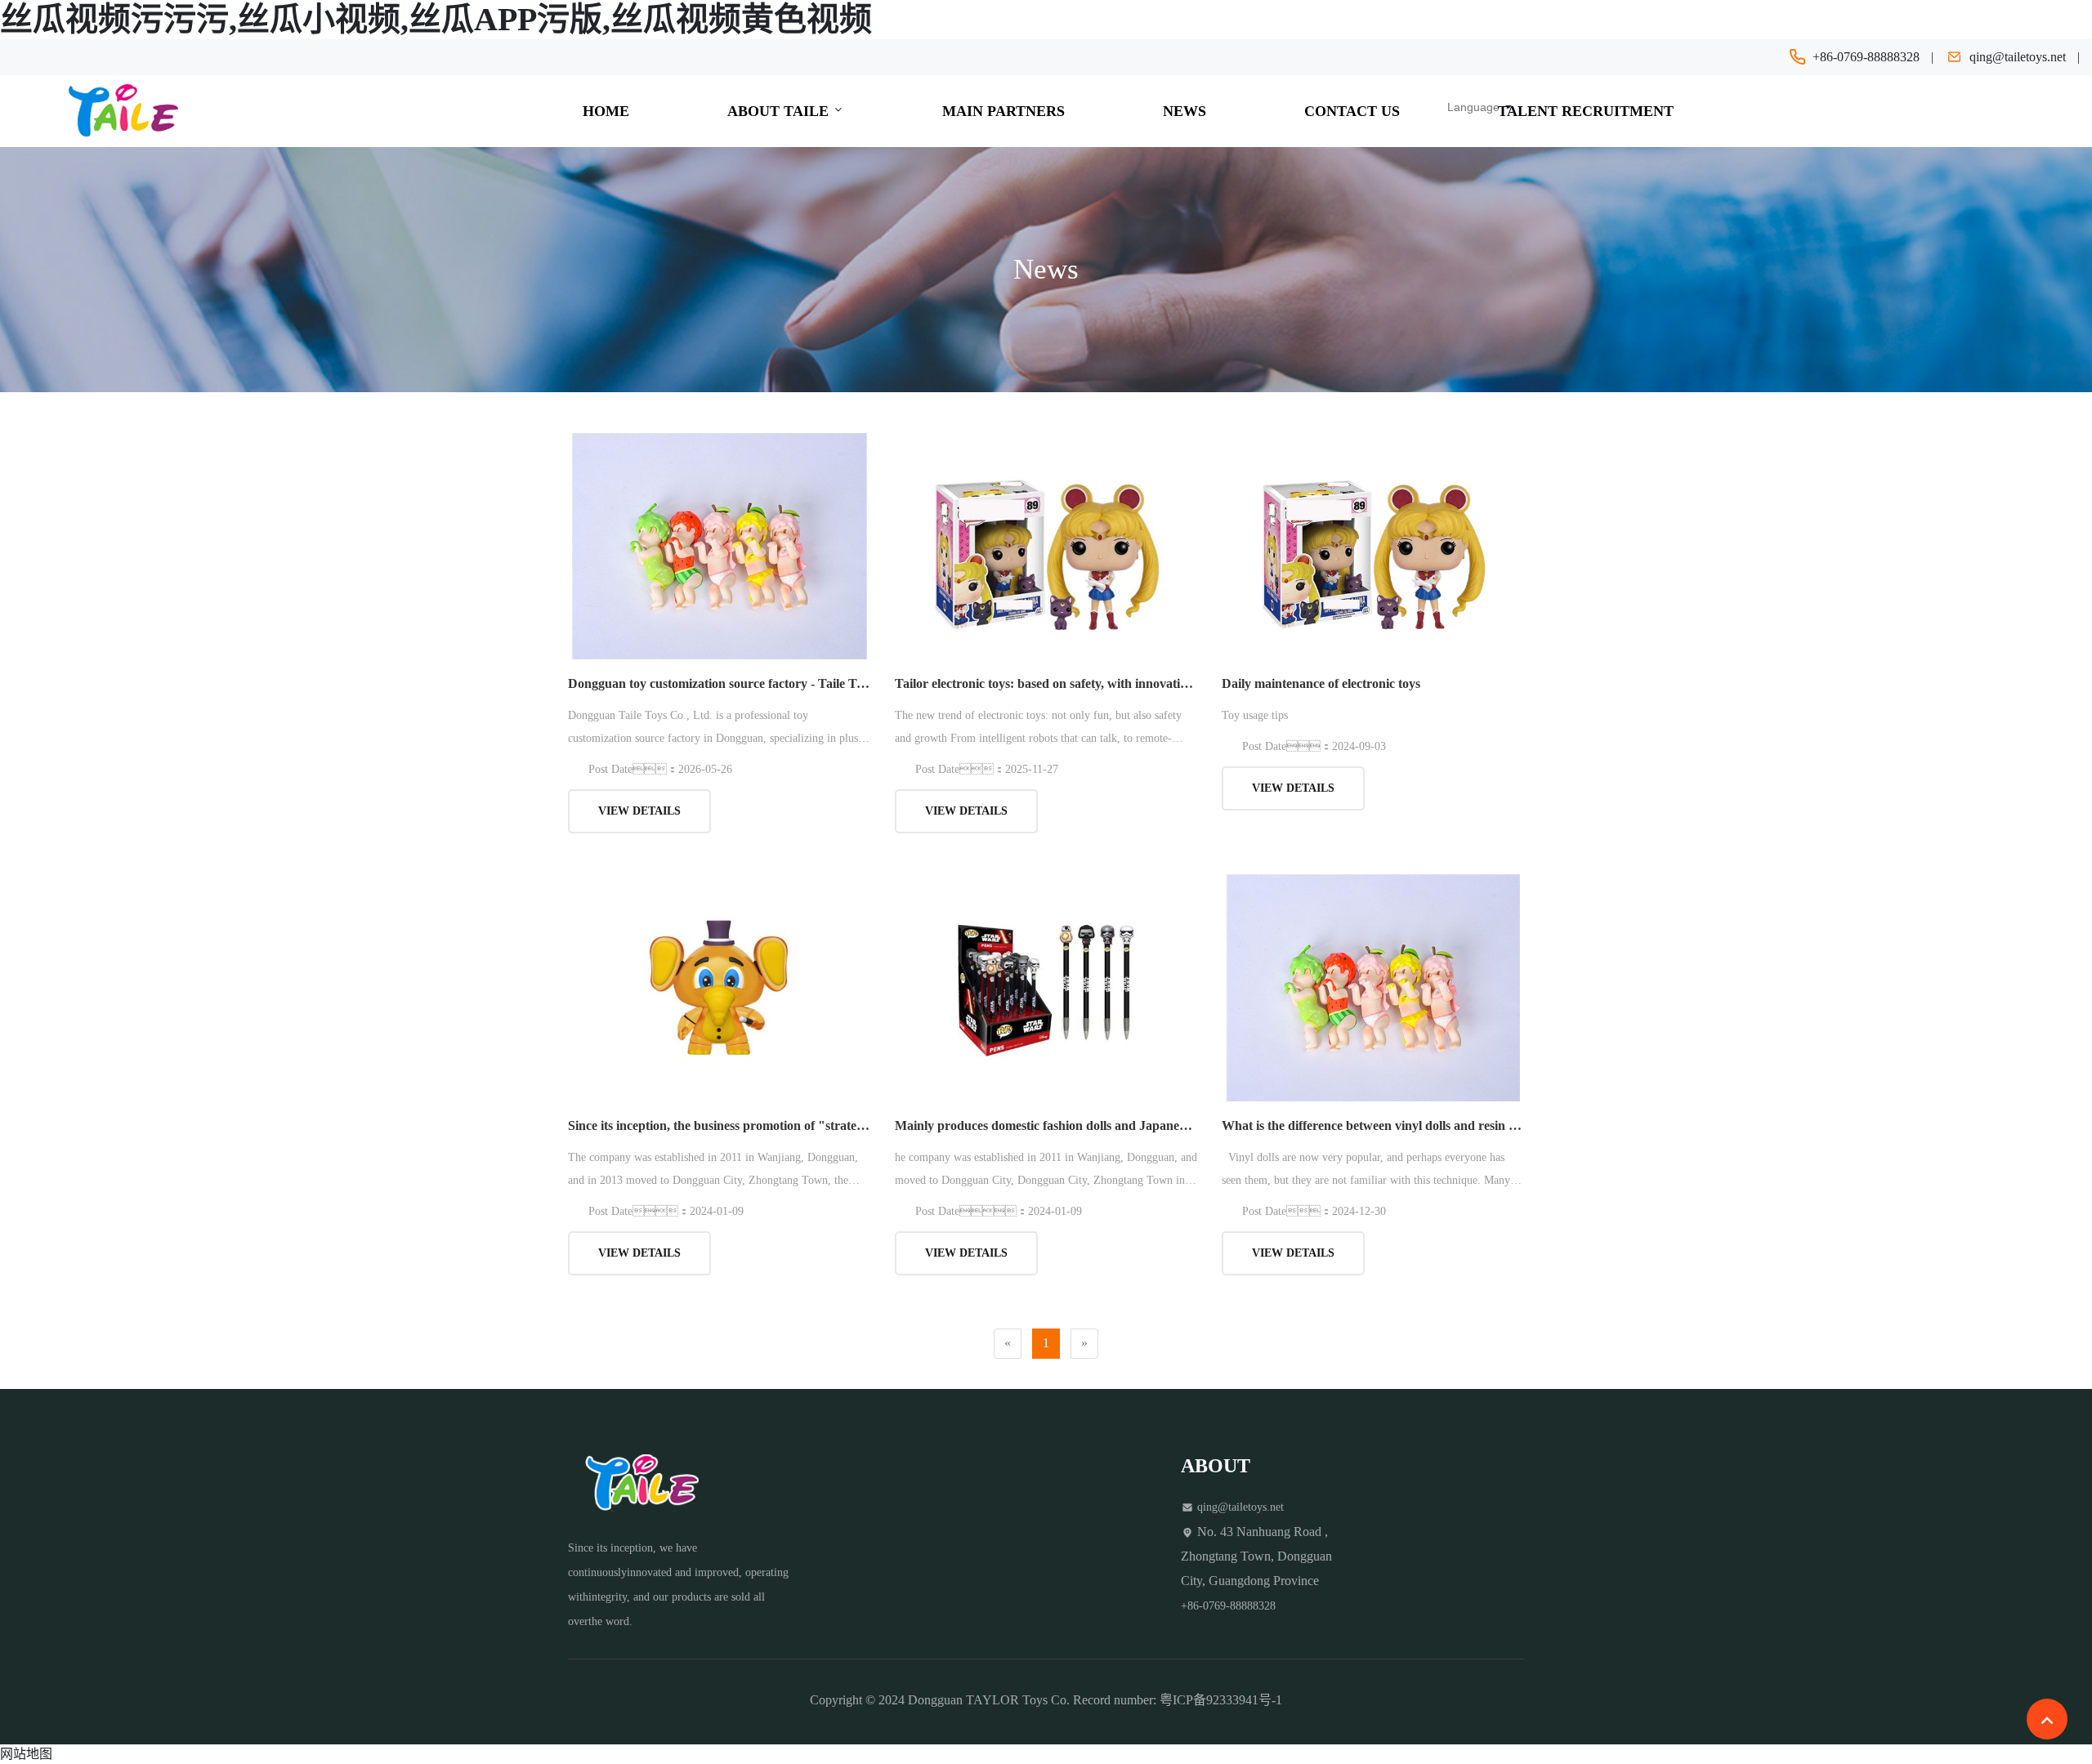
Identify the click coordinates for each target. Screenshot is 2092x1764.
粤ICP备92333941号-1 (1221, 1700)
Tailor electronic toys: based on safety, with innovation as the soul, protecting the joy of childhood (1046, 683)
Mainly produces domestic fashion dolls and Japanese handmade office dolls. (1046, 1125)
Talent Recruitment (1586, 111)
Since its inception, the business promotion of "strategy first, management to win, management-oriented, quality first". (719, 1125)
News (1185, 111)
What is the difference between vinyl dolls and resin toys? (1373, 1125)
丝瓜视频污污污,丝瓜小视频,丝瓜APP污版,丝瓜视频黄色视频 (436, 19)
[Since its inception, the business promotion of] (719, 987)
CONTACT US (1352, 111)
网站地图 (26, 1754)
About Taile (780, 111)
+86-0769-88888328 (1866, 57)
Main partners (1004, 111)
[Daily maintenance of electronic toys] (1373, 545)
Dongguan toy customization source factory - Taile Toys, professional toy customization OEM (719, 683)
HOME (606, 111)
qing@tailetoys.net (2018, 57)
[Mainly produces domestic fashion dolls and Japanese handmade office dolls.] (1046, 987)
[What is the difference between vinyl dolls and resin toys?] (1373, 987)
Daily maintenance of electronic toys (1321, 683)
